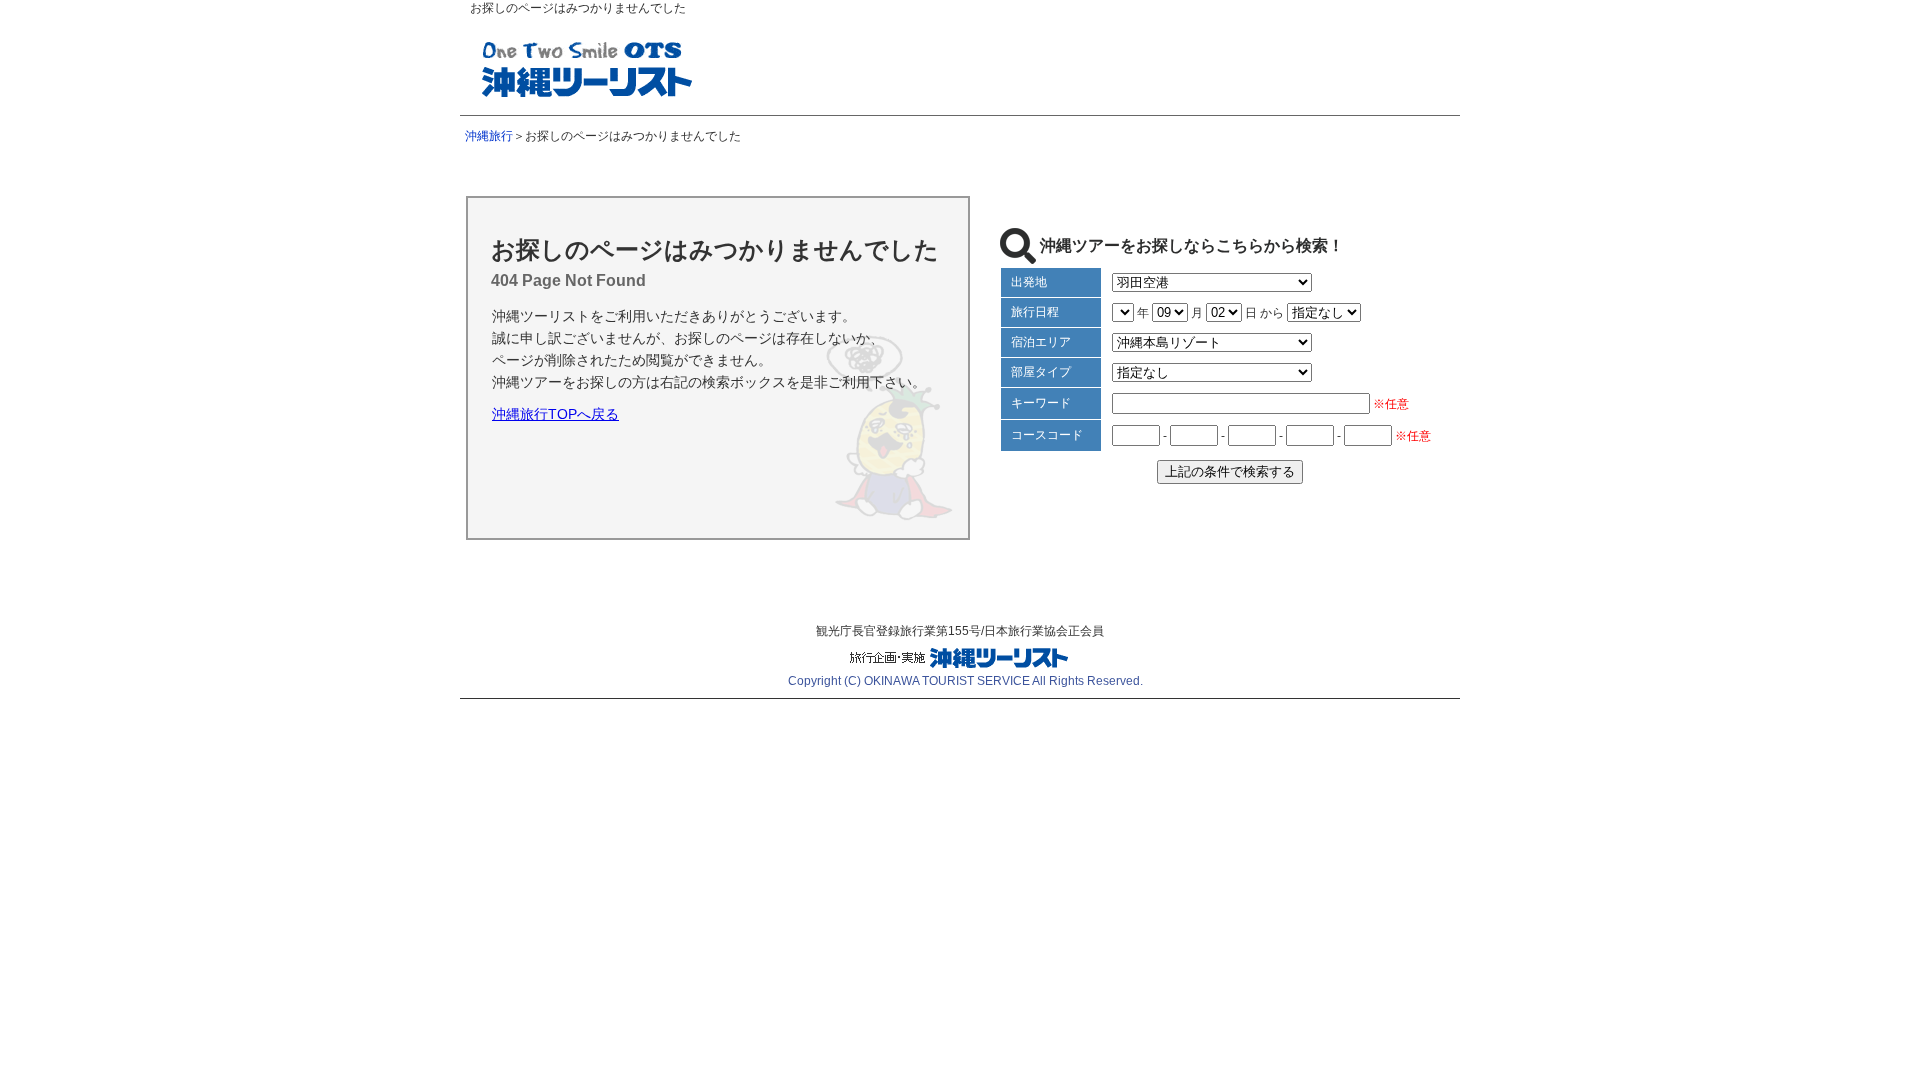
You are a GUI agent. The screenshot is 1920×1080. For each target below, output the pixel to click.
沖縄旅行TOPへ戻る (555, 414)
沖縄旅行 (489, 136)
